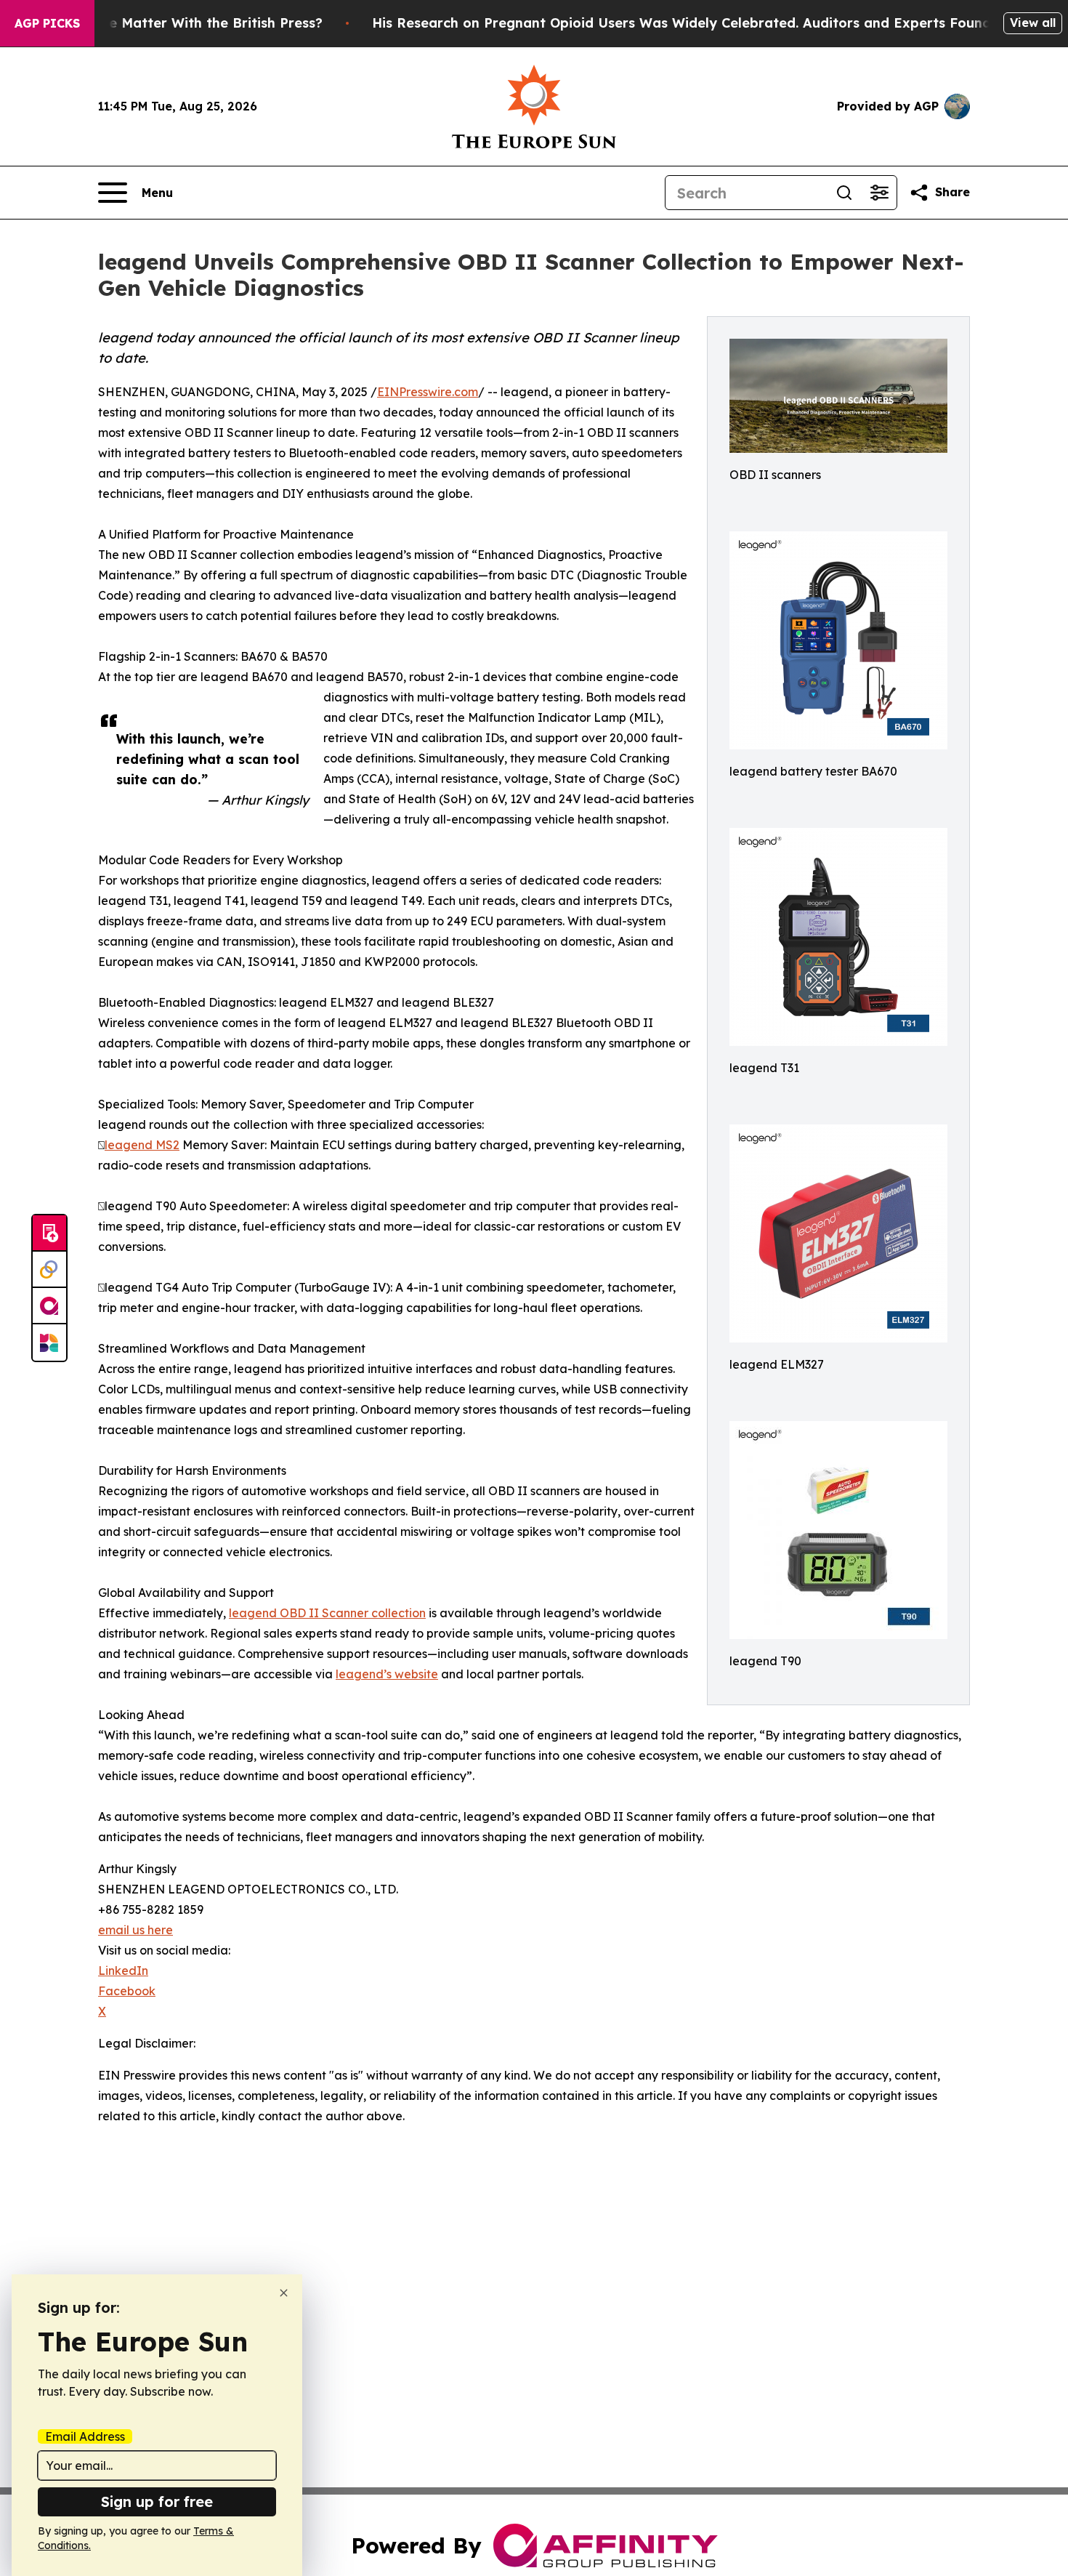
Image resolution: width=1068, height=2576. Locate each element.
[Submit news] (49, 1233)
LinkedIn (123, 1971)
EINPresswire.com (428, 392)
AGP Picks (47, 23)
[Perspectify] (49, 1270)
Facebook (127, 1991)
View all (1033, 23)
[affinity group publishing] (49, 1306)
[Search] (844, 193)
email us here (135, 1930)
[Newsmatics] (49, 1343)
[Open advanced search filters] (879, 193)
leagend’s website (387, 1674)
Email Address (85, 2436)
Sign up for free (157, 2501)
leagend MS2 (142, 1145)
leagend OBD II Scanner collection (327, 1613)
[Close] (284, 2293)
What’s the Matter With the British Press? (184, 23)
